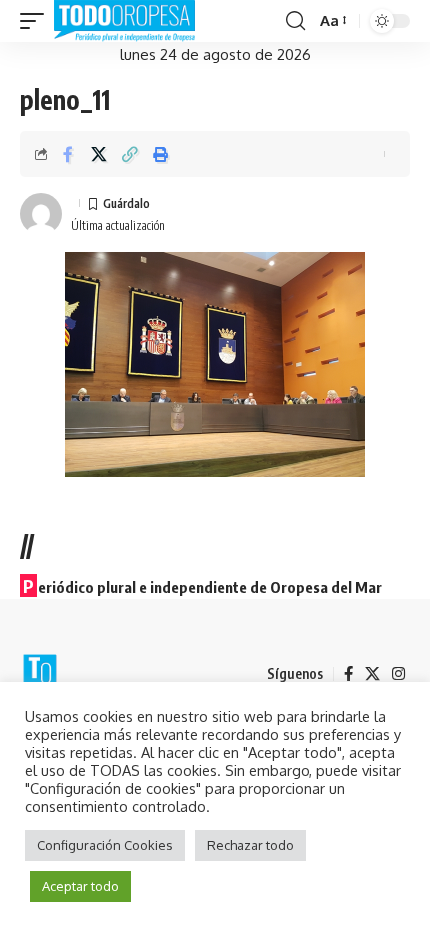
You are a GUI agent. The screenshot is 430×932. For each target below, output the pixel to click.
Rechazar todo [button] (250, 845)
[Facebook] (348, 674)
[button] (37, 21)
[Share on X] (99, 154)
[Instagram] (398, 674)
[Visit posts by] (41, 214)
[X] (372, 674)
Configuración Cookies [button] (105, 845)
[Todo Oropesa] (124, 21)
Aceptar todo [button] (80, 886)
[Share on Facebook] (68, 154)
